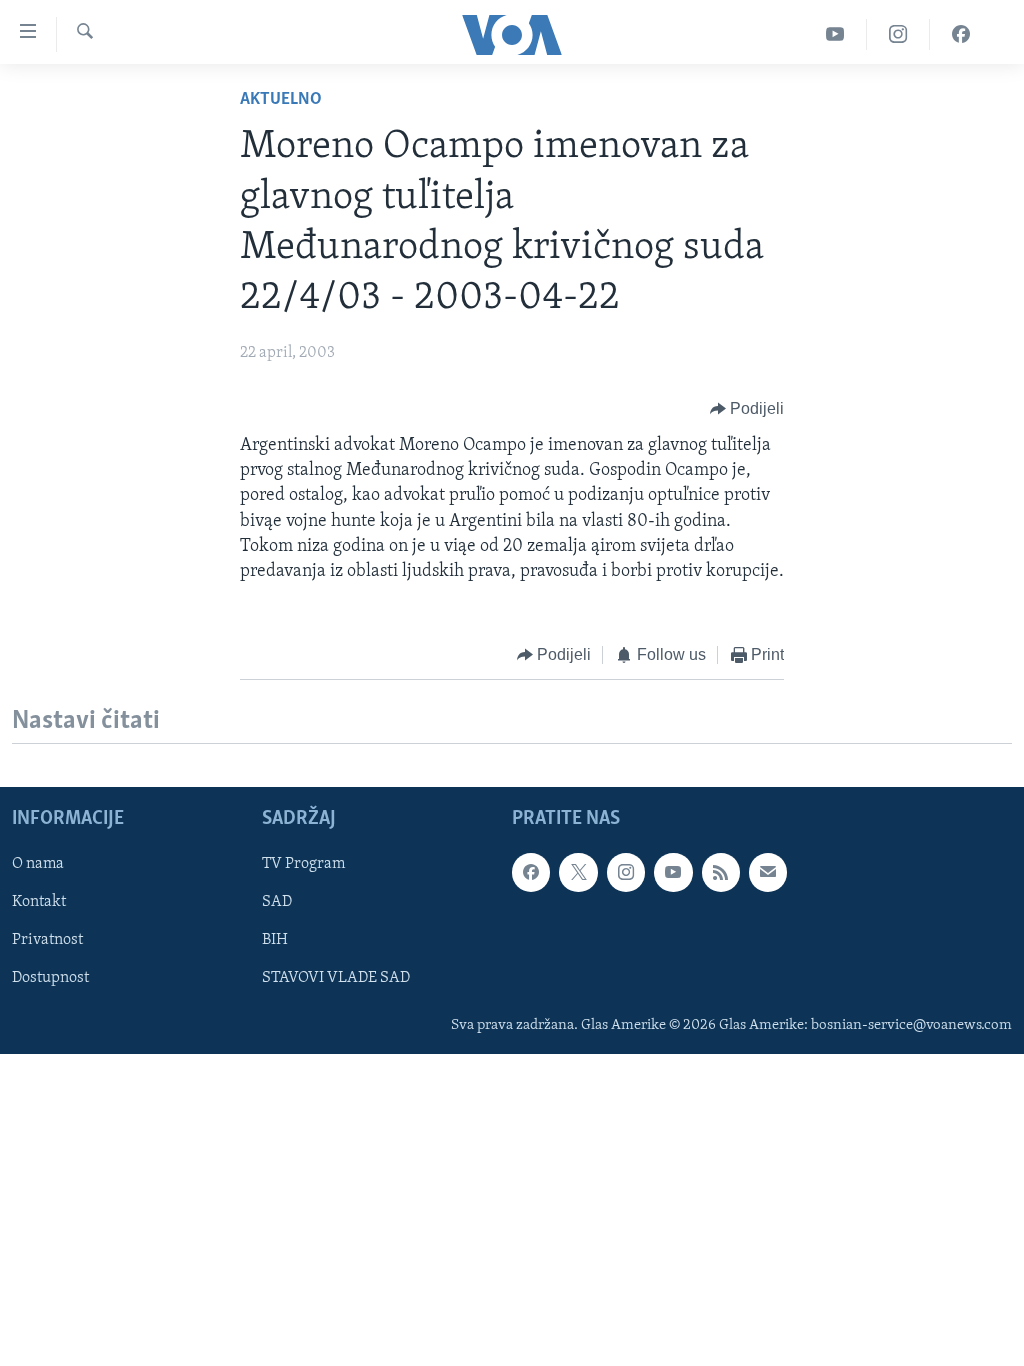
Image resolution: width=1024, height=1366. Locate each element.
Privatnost (47, 940)
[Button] (747, 409)
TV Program (303, 864)
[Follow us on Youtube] (673, 872)
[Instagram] (898, 34)
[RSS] (721, 872)
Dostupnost (50, 978)
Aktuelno (281, 100)
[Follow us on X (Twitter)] (578, 872)
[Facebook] (961, 34)
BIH (275, 940)
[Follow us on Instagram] (626, 872)
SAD (277, 902)
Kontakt (39, 902)
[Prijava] (768, 872)
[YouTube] (835, 34)
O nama (38, 864)
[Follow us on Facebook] (531, 872)
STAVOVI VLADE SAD (336, 978)
